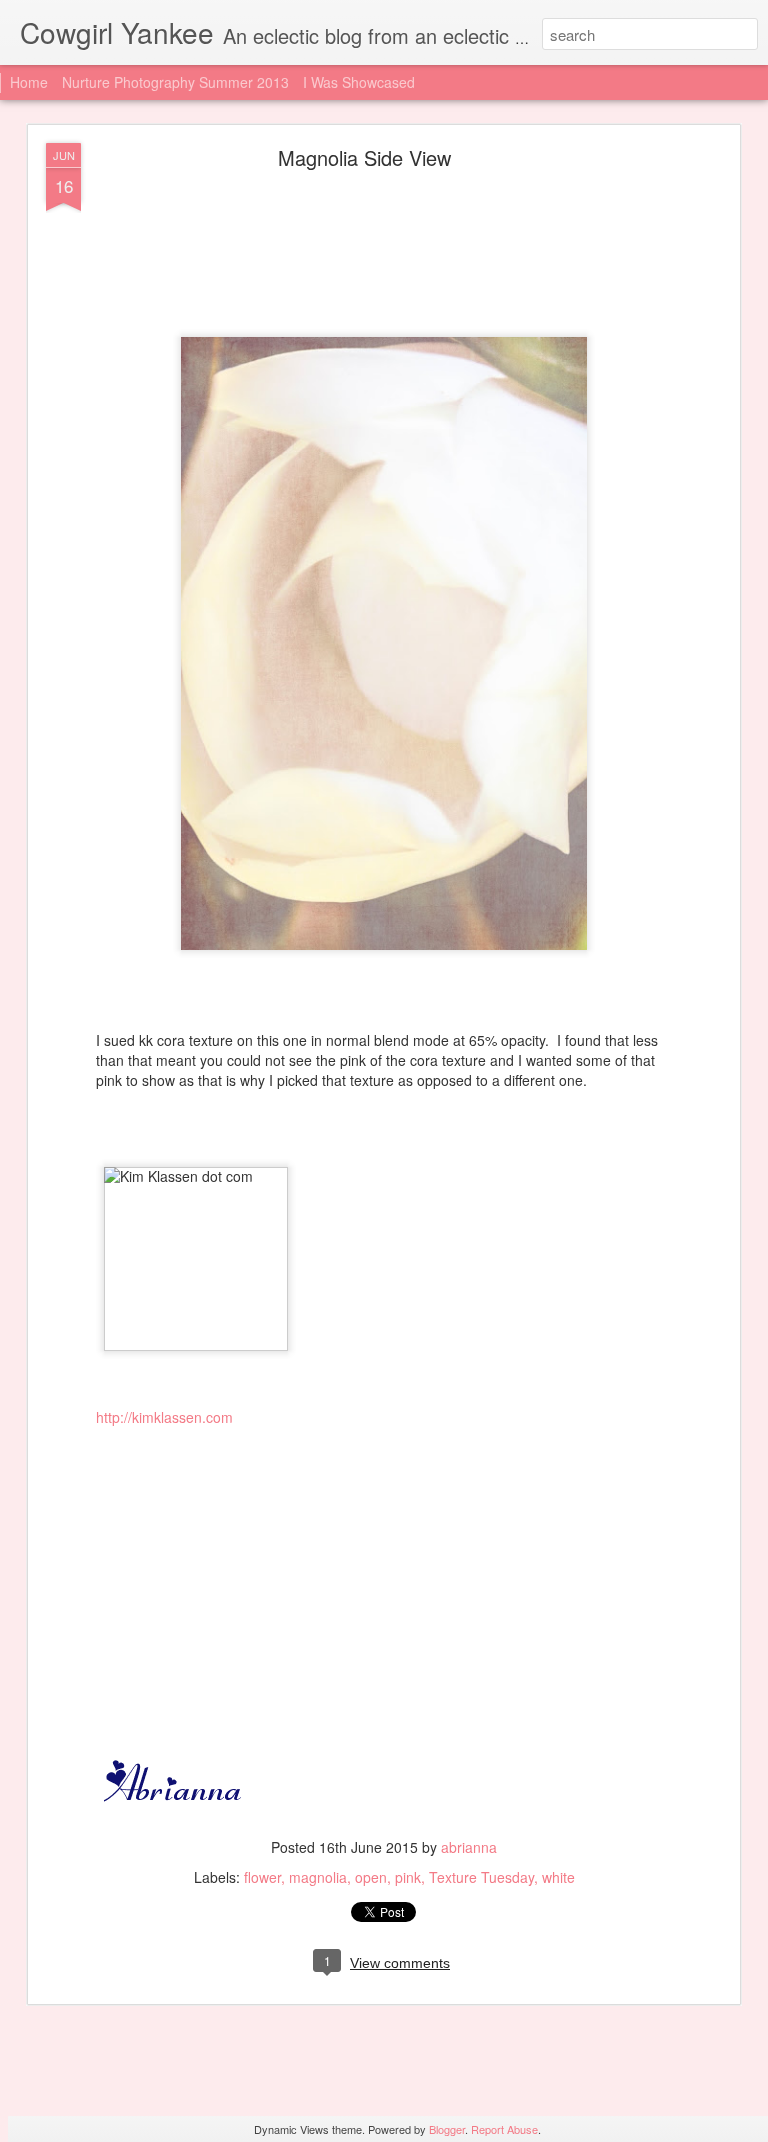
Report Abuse (504, 2129)
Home (29, 82)
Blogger (447, 2129)
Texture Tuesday (481, 1877)
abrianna (469, 1847)
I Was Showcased (359, 82)
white (558, 1877)
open (371, 1877)
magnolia (318, 1877)
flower (262, 1877)
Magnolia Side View (364, 157)
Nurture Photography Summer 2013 (175, 82)
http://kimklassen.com (164, 1417)
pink (408, 1877)
